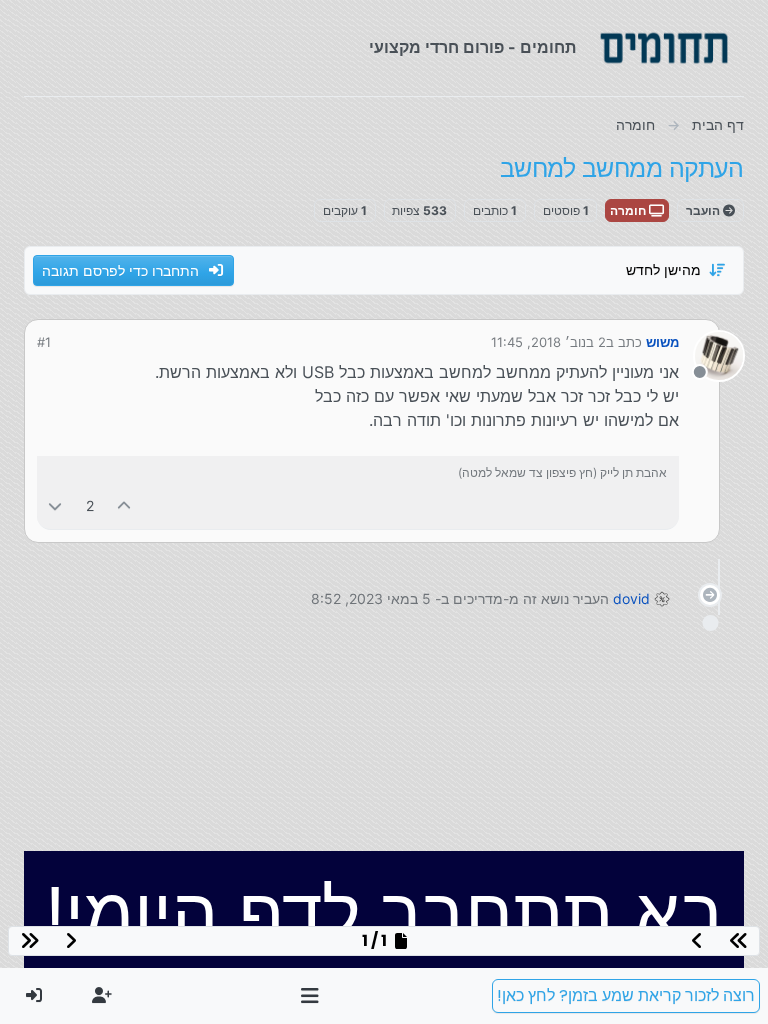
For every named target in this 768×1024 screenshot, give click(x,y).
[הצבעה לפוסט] (125, 505)
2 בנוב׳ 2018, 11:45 (548, 342)
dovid (631, 598)
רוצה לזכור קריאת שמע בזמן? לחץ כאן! (626, 995)
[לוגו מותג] (664, 48)
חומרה (629, 210)
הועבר (704, 210)
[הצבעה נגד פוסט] (55, 505)
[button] (310, 996)
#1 (44, 342)
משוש (662, 342)
